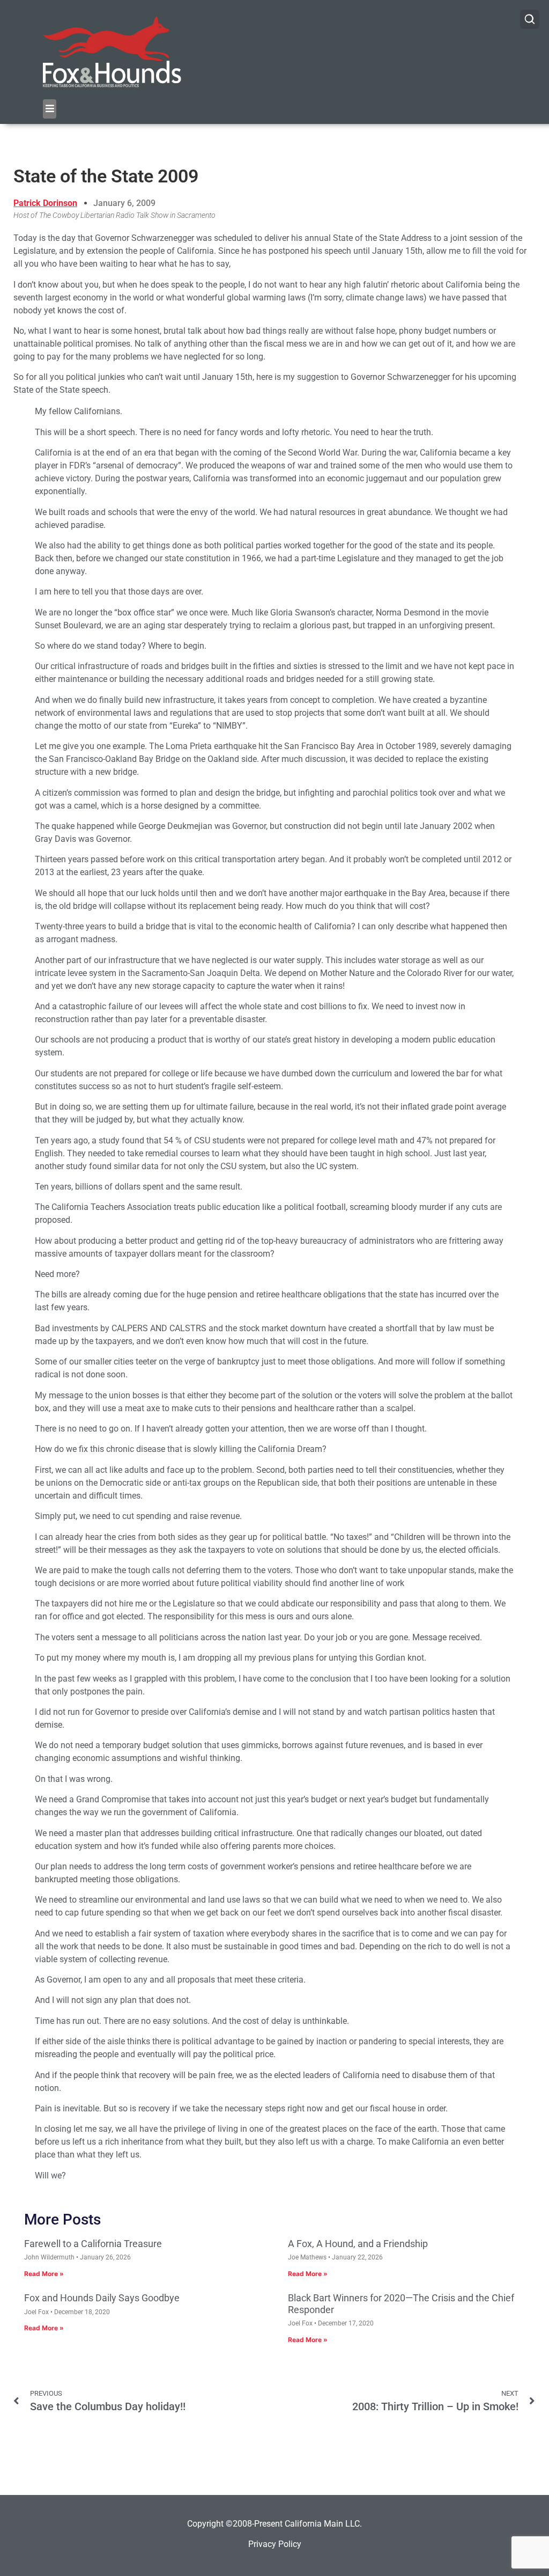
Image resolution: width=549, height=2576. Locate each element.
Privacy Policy (275, 2544)
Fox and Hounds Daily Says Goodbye (102, 2298)
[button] (50, 109)
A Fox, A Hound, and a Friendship (358, 2244)
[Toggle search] (530, 19)
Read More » (44, 2274)
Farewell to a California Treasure (93, 2244)
